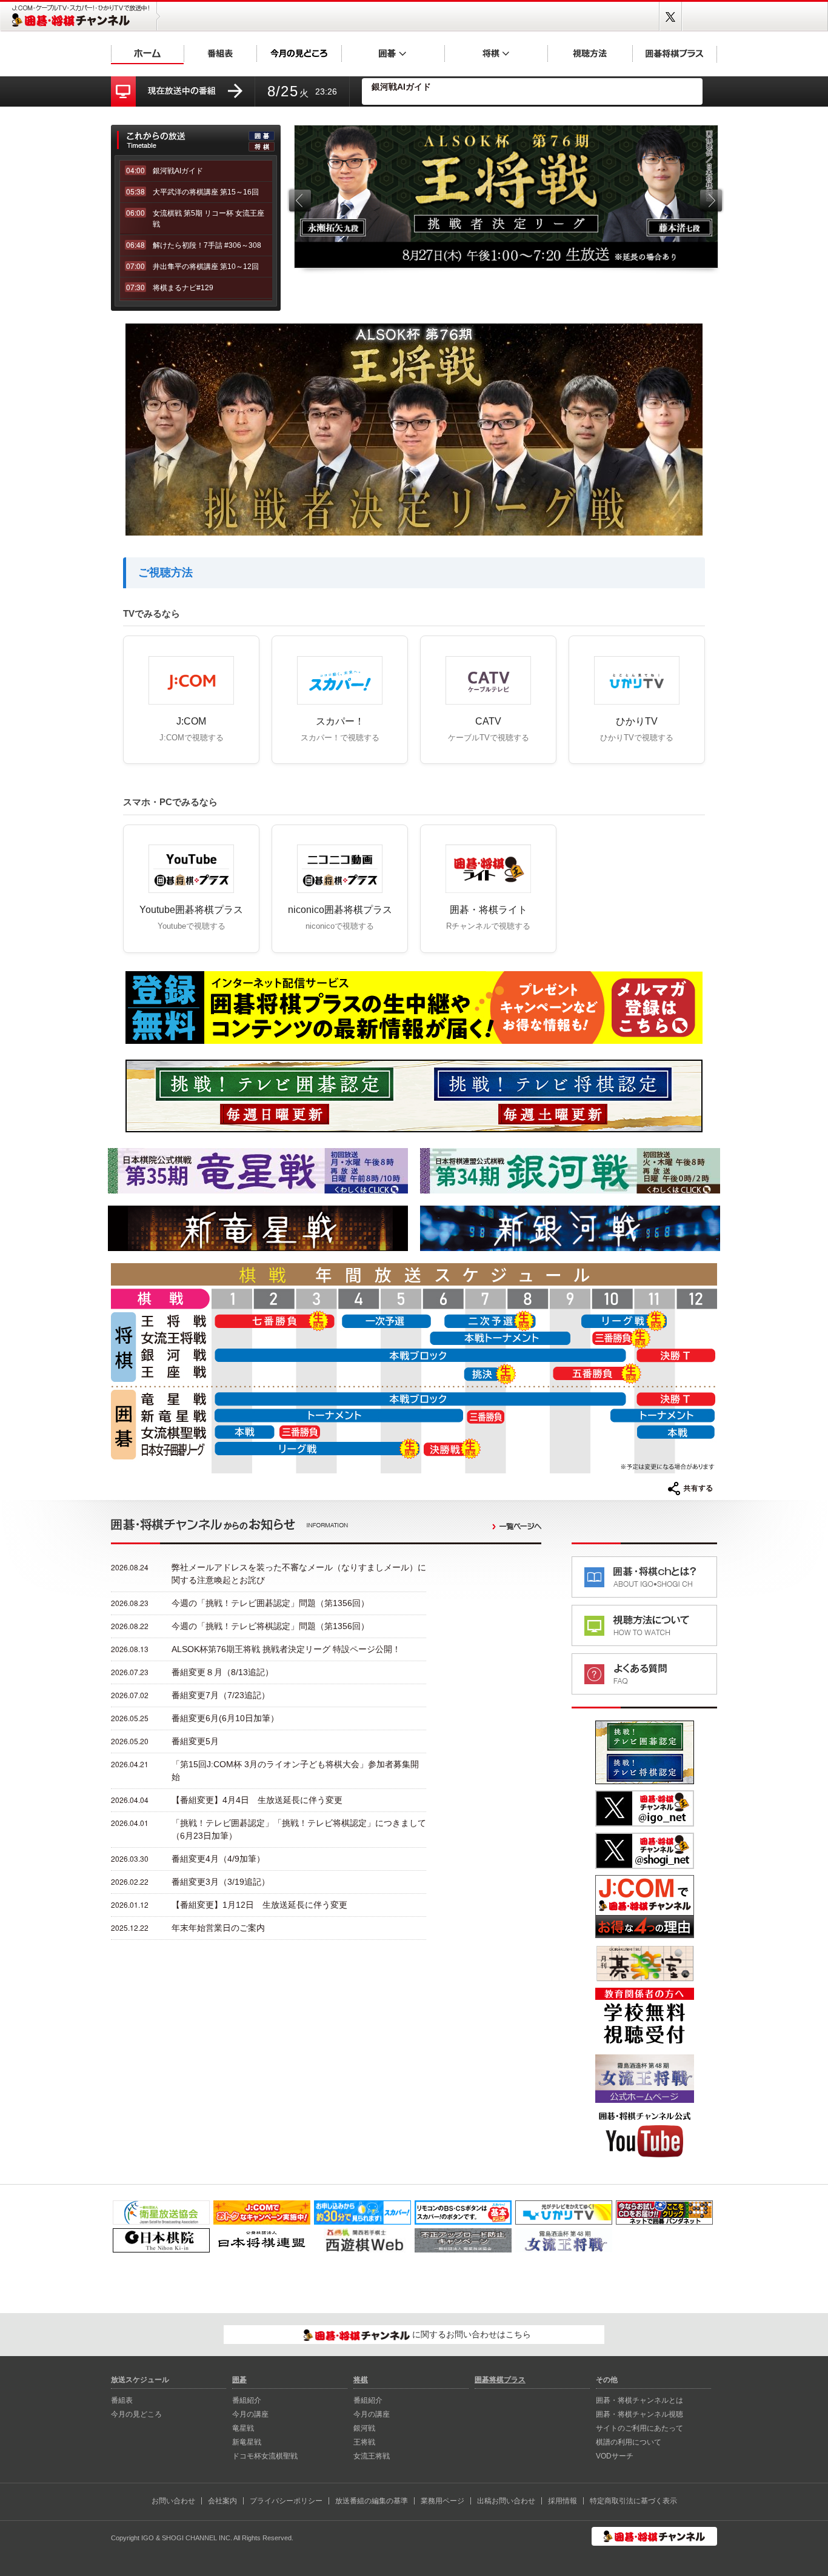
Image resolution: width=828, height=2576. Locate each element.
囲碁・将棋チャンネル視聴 (639, 2414)
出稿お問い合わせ (506, 2501)
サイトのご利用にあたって (639, 2428)
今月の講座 (250, 2414)
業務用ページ (442, 2501)
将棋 (496, 53)
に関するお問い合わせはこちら (470, 2334)
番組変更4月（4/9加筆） (218, 1859)
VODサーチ (615, 2456)
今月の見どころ (299, 53)
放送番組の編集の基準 (372, 2501)
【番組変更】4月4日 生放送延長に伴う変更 (257, 1800)
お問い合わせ (173, 2501)
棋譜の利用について (629, 2442)
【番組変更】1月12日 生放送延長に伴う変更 (259, 1905)
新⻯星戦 (247, 2442)
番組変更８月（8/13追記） (222, 1672)
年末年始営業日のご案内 (218, 1928)
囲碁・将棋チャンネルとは (639, 2400)
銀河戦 (364, 2428)
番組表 (220, 53)
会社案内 (222, 2501)
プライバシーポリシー (286, 2501)
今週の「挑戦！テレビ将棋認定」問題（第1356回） (270, 1626)
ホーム (147, 53)
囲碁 (393, 53)
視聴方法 (590, 53)
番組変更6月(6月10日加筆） (225, 1718)
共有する (690, 1489)
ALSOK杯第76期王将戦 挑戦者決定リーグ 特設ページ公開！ (286, 1649)
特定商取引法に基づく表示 (633, 2501)
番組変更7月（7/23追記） (221, 1695)
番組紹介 (247, 2400)
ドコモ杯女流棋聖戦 (265, 2456)
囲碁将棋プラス (675, 53)
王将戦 (364, 2442)
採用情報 (563, 2501)
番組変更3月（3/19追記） (221, 1882)
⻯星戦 (243, 2428)
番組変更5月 (195, 1741)
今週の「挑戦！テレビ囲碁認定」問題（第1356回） (270, 1603)
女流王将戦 (372, 2456)
